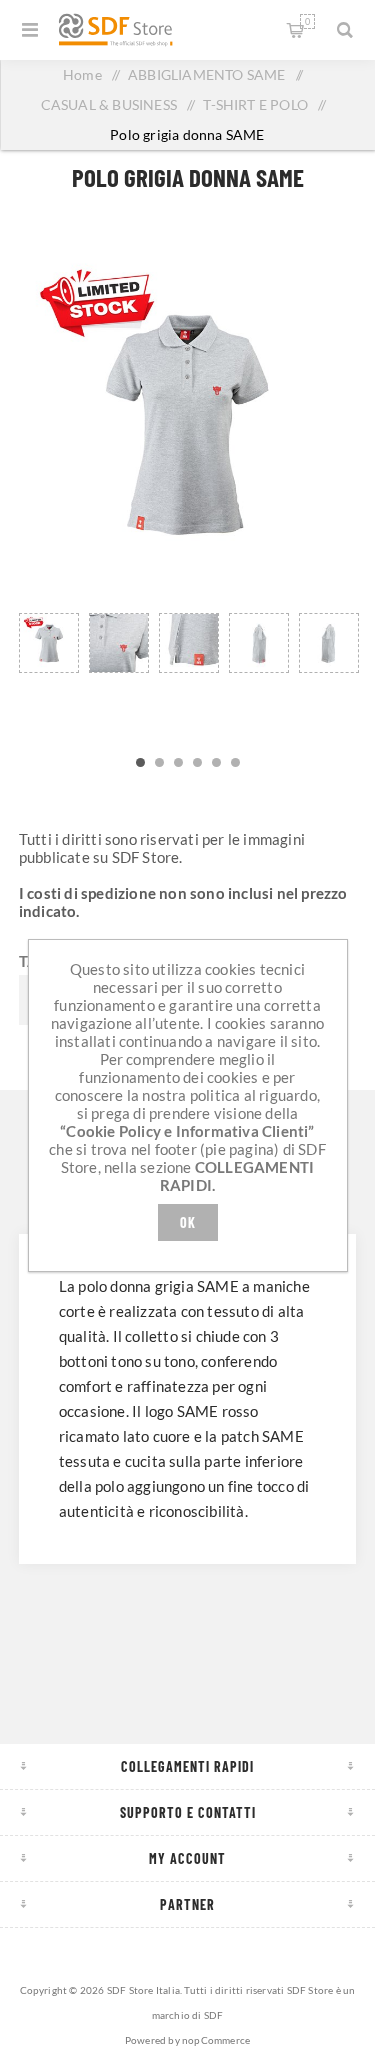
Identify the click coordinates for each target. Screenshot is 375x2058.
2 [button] (159, 762)
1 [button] (140, 762)
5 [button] (216, 762)
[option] (49, 668)
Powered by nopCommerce (187, 2040)
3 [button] (178, 762)
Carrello (307, 21)
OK (188, 1222)
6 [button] (235, 762)
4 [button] (197, 762)
